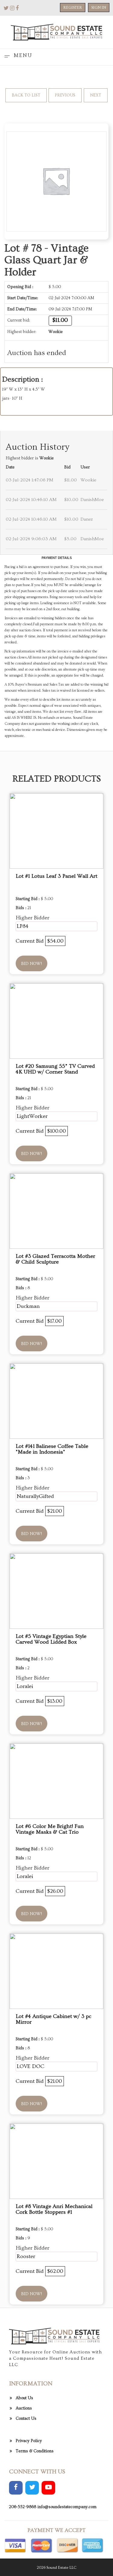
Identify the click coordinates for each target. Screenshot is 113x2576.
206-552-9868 (23, 2507)
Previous (65, 95)
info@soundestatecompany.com (67, 2507)
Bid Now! (31, 964)
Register (73, 8)
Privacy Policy (29, 2441)
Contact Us (26, 2419)
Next (96, 95)
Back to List (26, 95)
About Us (24, 2398)
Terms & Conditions (35, 2451)
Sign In (99, 8)
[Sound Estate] (56, 31)
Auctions (24, 2408)
